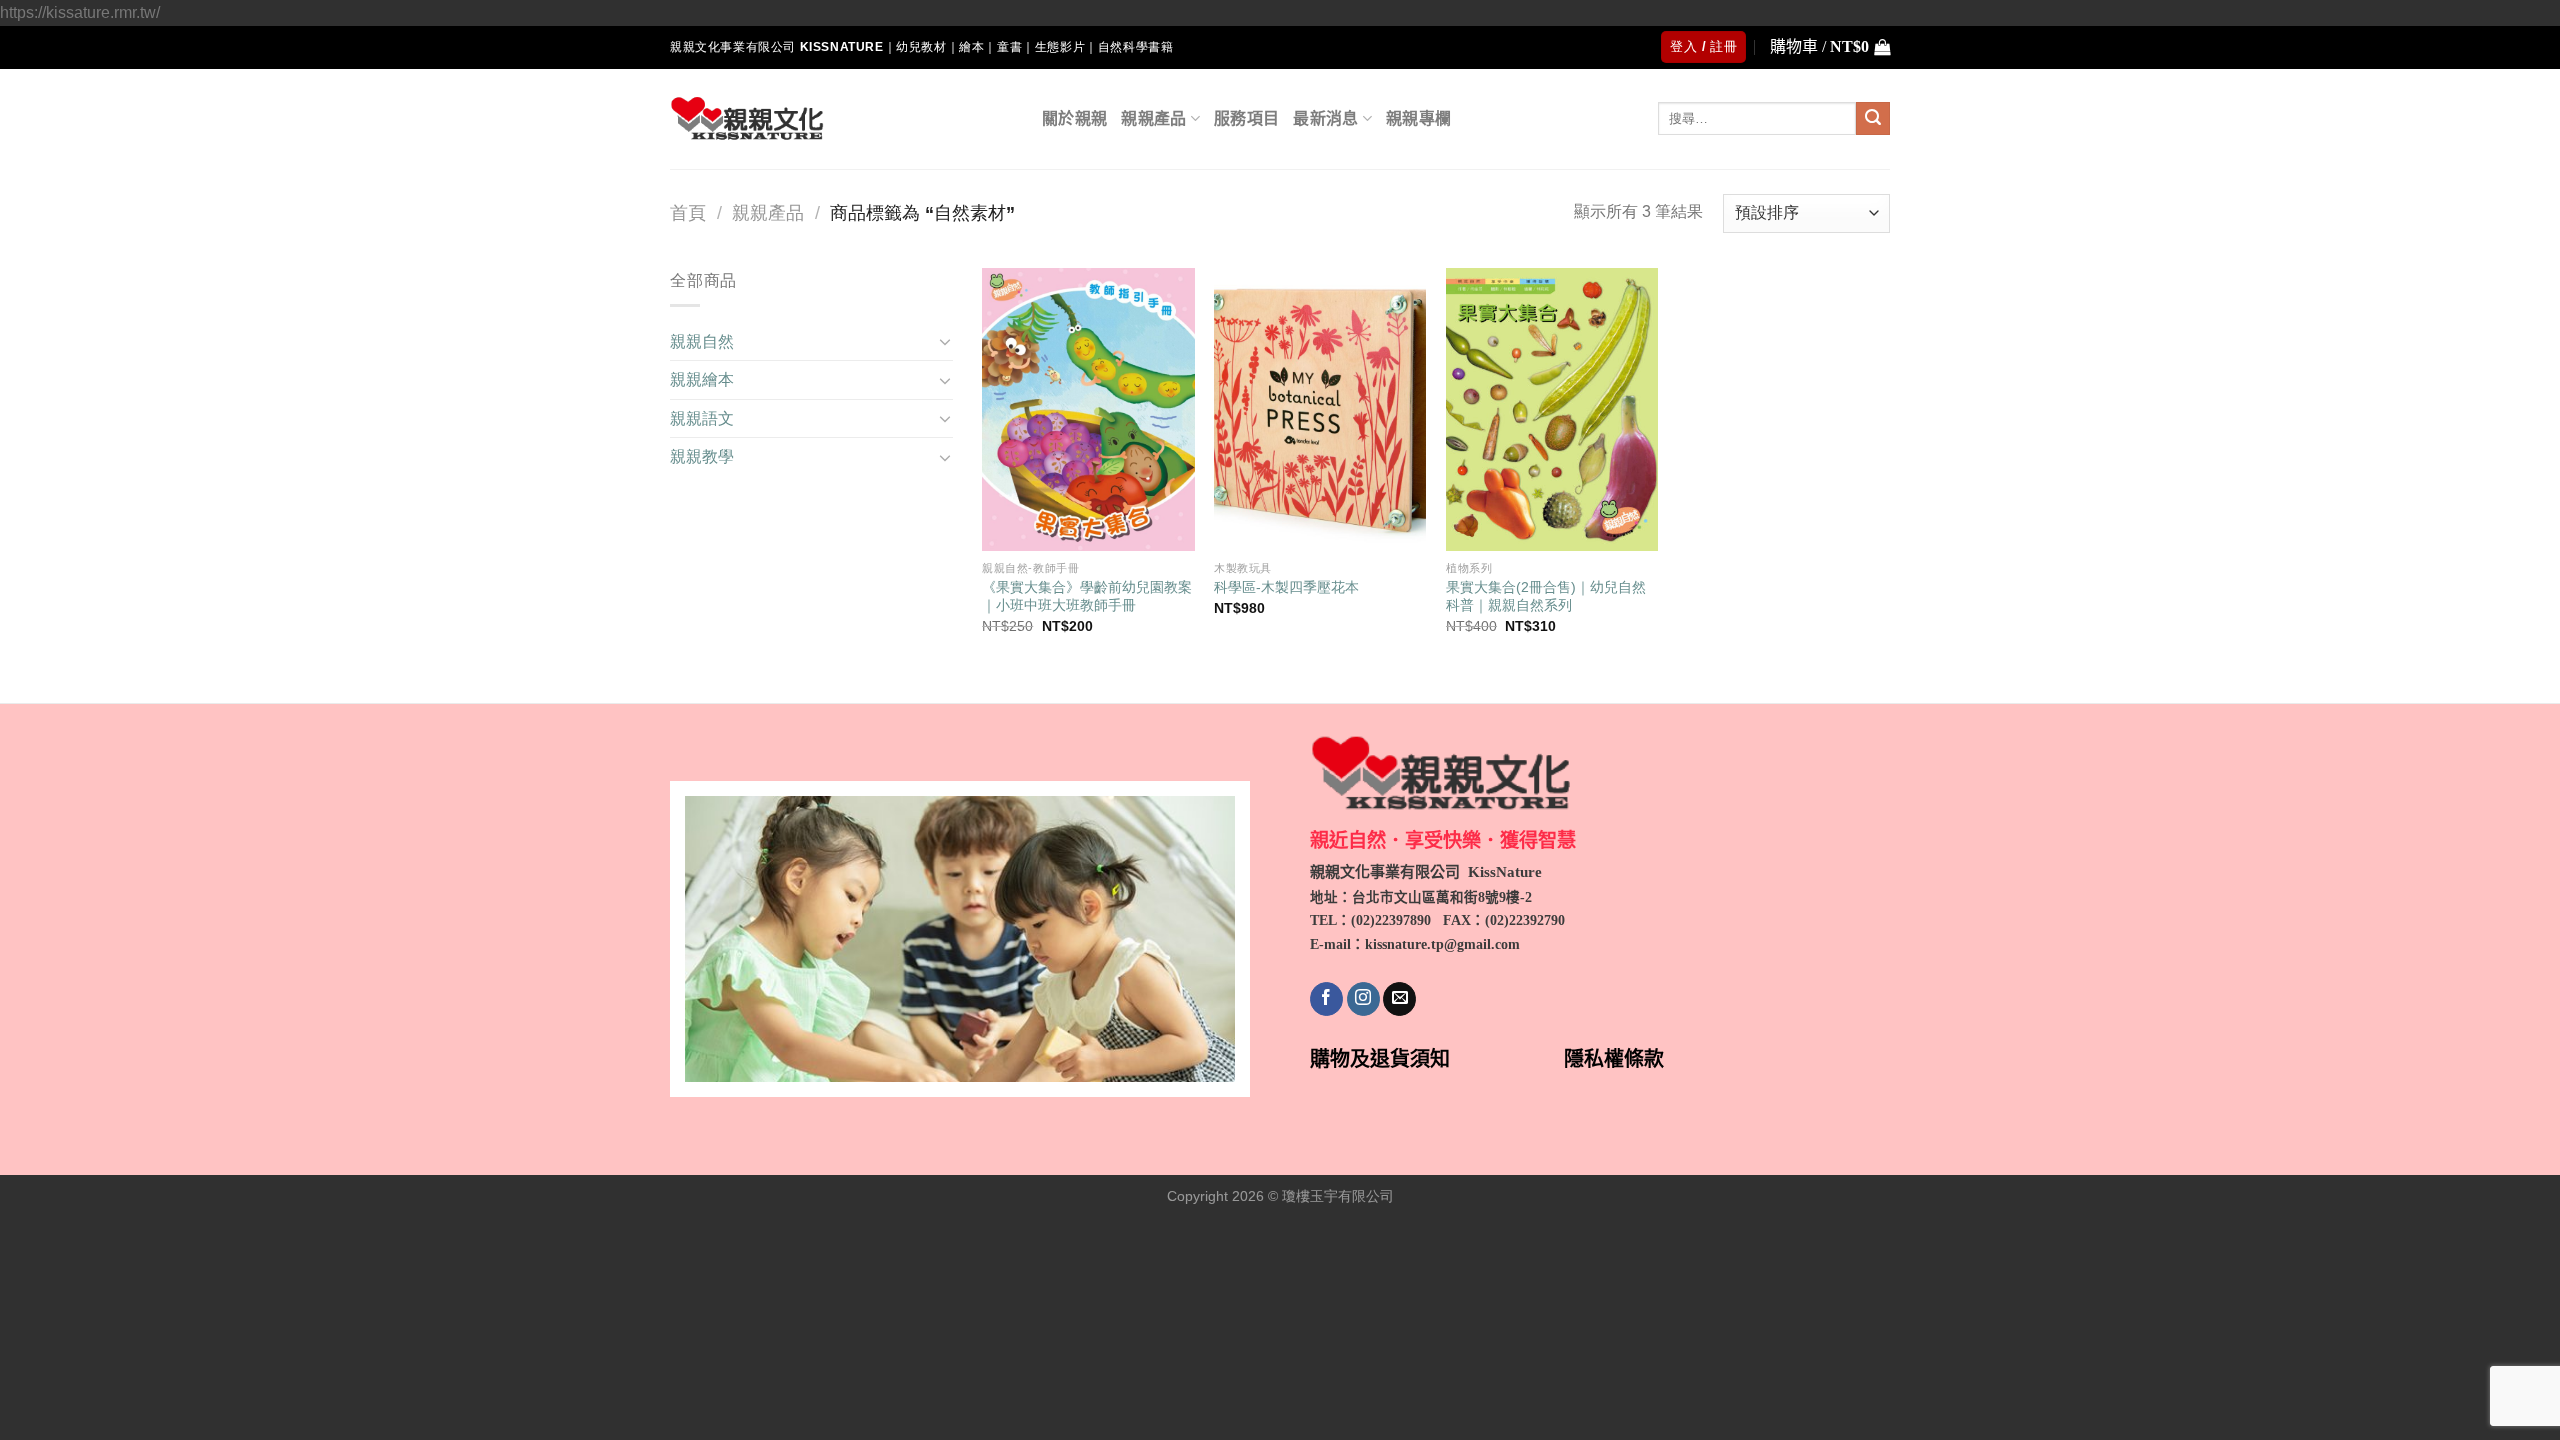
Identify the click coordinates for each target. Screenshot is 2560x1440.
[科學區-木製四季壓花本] (1320, 409)
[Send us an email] (1399, 999)
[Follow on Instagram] (1363, 999)
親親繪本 (702, 379)
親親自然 (702, 341)
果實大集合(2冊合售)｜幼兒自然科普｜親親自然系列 (1546, 596)
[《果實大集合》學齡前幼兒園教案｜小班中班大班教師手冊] (1088, 409)
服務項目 (1246, 118)
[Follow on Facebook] (1326, 999)
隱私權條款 (1614, 1059)
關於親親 (1074, 118)
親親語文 (702, 418)
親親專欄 (1418, 118)
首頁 (688, 212)
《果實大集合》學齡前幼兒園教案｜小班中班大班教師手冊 (1087, 596)
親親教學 (702, 456)
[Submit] (1873, 119)
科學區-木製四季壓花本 (1286, 587)
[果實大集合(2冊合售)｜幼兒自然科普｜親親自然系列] (1552, 409)
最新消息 (1325, 118)
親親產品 (1153, 118)
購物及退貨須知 (1380, 1059)
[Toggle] (945, 341)
